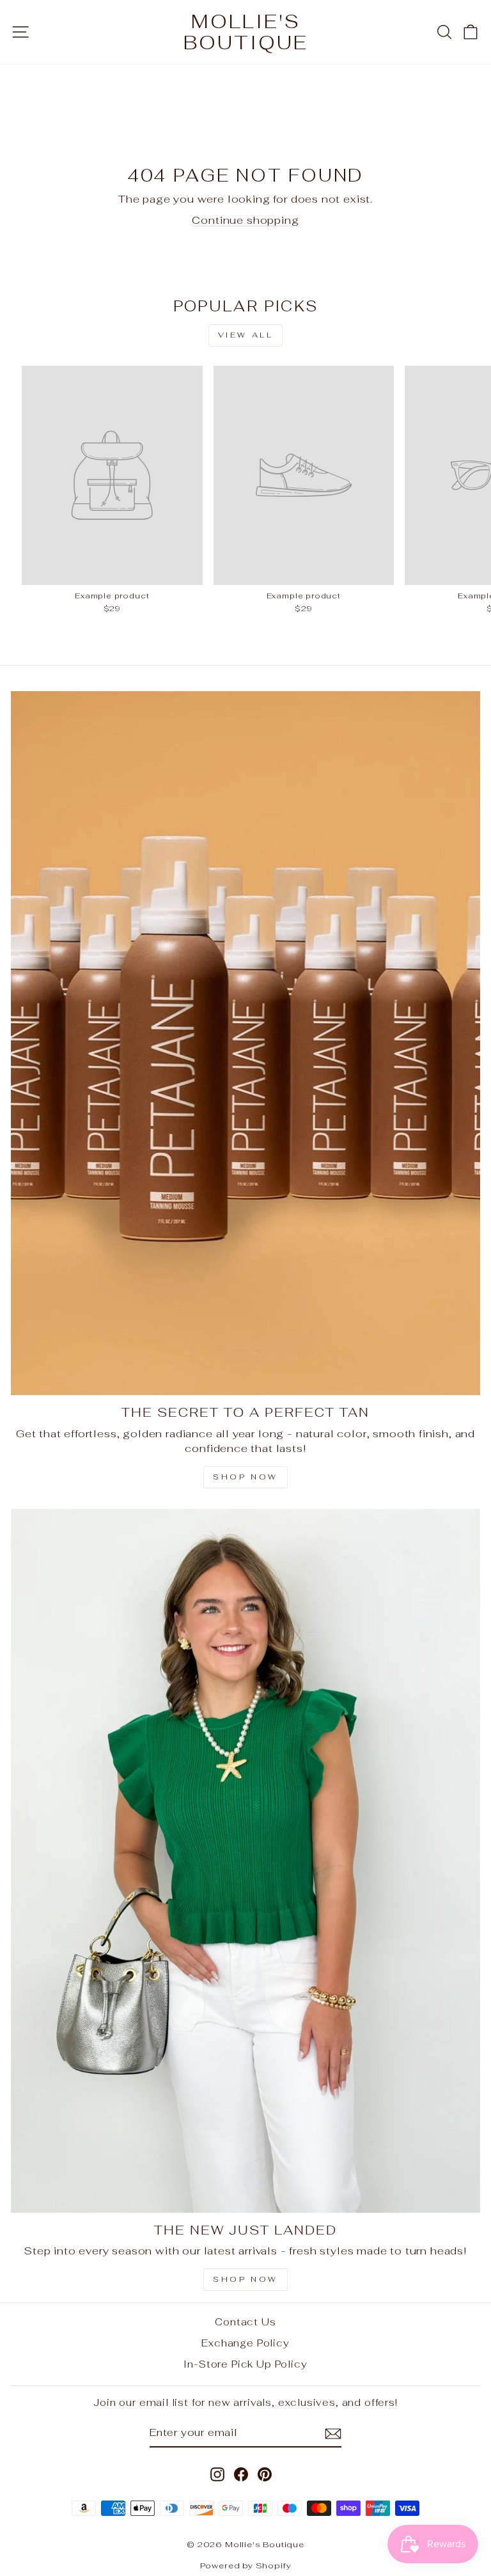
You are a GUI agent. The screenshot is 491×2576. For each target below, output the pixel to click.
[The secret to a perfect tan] (245, 1043)
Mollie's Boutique (246, 32)
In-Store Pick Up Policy (245, 2364)
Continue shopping (245, 220)
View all (246, 335)
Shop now (245, 2279)
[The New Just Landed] (245, 1861)
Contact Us (245, 2322)
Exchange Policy (245, 2343)
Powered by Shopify (246, 2565)
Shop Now (245, 1477)
